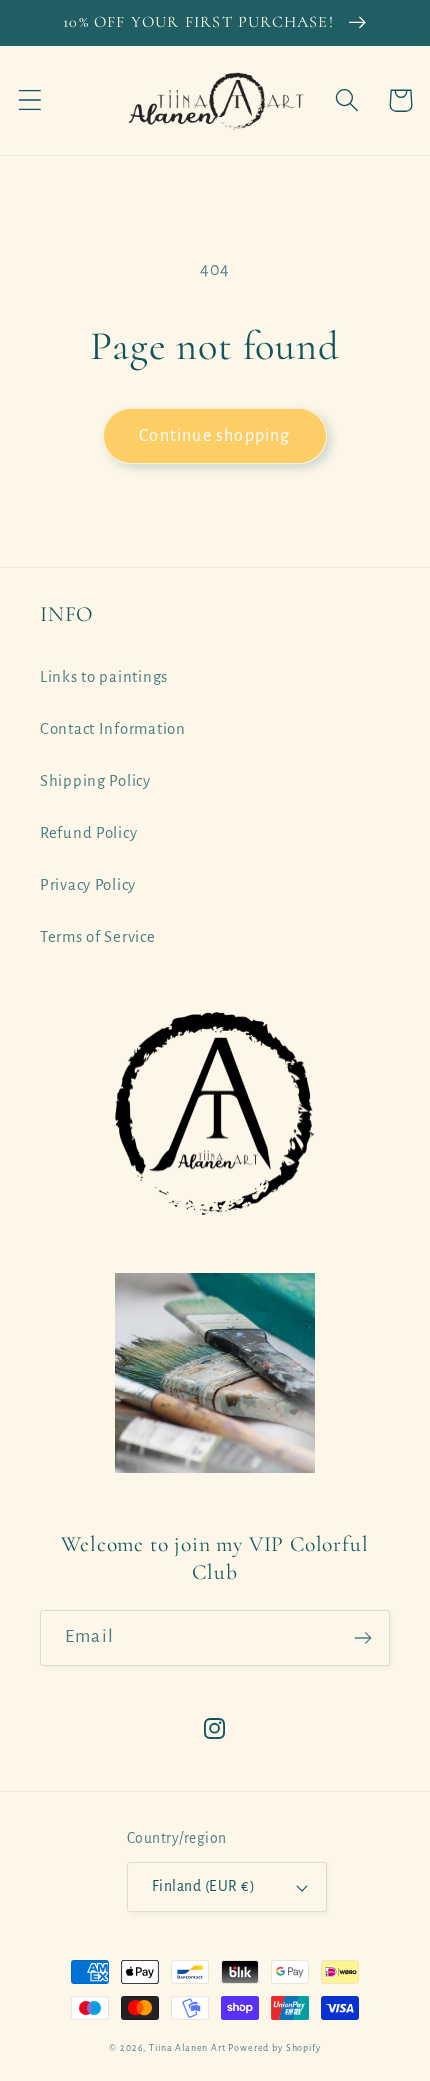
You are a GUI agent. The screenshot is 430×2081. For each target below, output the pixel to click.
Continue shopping (214, 436)
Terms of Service (98, 937)
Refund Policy (88, 833)
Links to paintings (104, 677)
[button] (30, 100)
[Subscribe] (362, 1638)
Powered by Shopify (274, 2048)
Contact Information (113, 729)
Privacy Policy (88, 885)
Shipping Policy (95, 781)
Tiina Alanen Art (187, 2048)
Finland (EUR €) (203, 1886)
